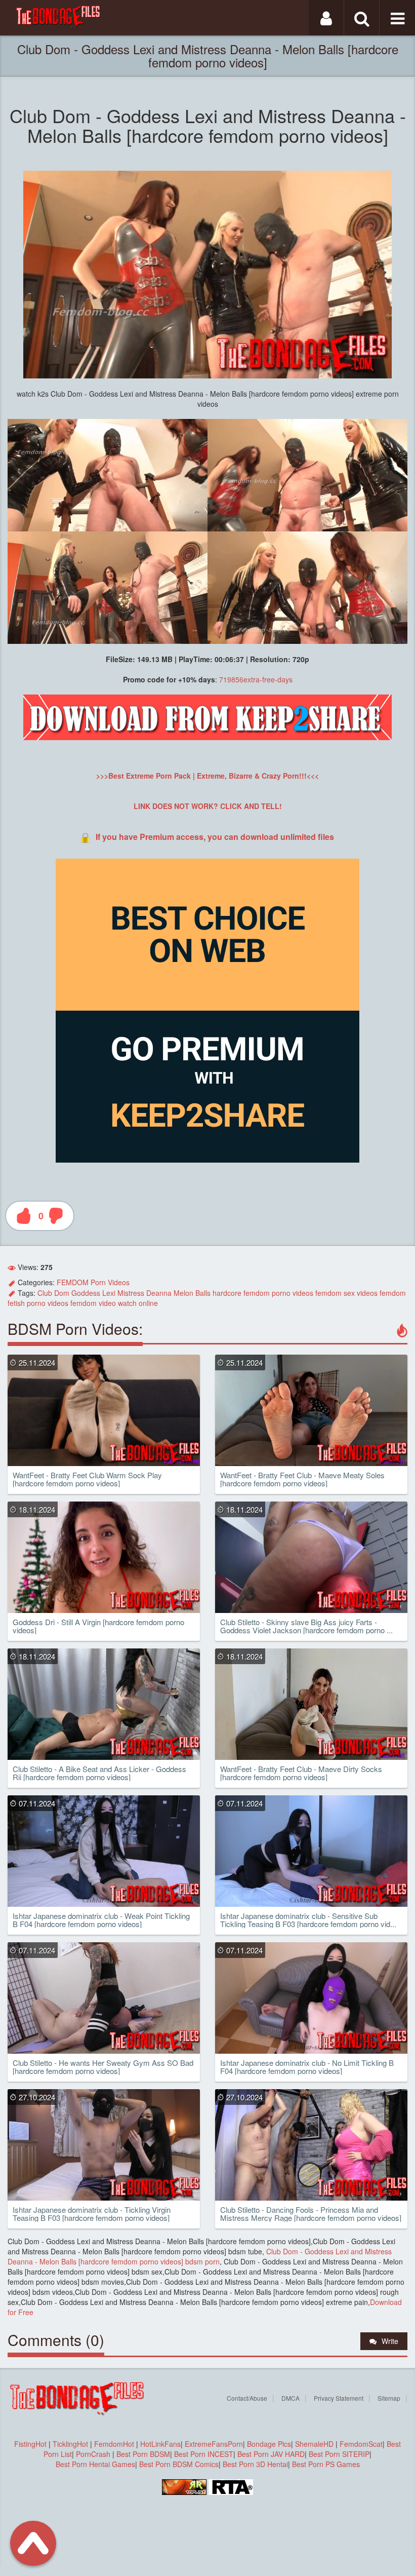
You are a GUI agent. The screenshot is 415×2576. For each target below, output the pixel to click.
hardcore (227, 1293)
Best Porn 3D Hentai (255, 2464)
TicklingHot (70, 2444)
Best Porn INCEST (204, 2454)
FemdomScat (361, 2444)
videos (303, 1293)
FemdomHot (114, 2444)
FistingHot (30, 2444)
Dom (62, 1293)
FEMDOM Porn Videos (93, 1282)
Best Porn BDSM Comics (179, 2464)
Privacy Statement (339, 2398)
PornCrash (94, 2454)
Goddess (86, 1293)
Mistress (131, 1293)
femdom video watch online (114, 1303)
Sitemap (389, 2398)
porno (281, 1293)
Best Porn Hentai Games (95, 2464)
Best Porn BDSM (143, 2454)
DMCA (290, 2398)
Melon (183, 1293)
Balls (203, 1293)
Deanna (159, 1293)
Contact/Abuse (247, 2398)
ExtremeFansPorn (214, 2444)
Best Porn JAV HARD (271, 2454)
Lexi (109, 1293)
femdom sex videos (346, 1293)
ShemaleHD (314, 2444)
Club (45, 1293)
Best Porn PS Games (326, 2464)
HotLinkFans (160, 2444)
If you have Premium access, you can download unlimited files (215, 837)
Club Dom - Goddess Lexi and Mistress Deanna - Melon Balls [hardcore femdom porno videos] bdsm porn (200, 2256)
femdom (257, 1293)
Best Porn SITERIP (339, 2454)
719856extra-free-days (256, 679)
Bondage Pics (269, 2444)
